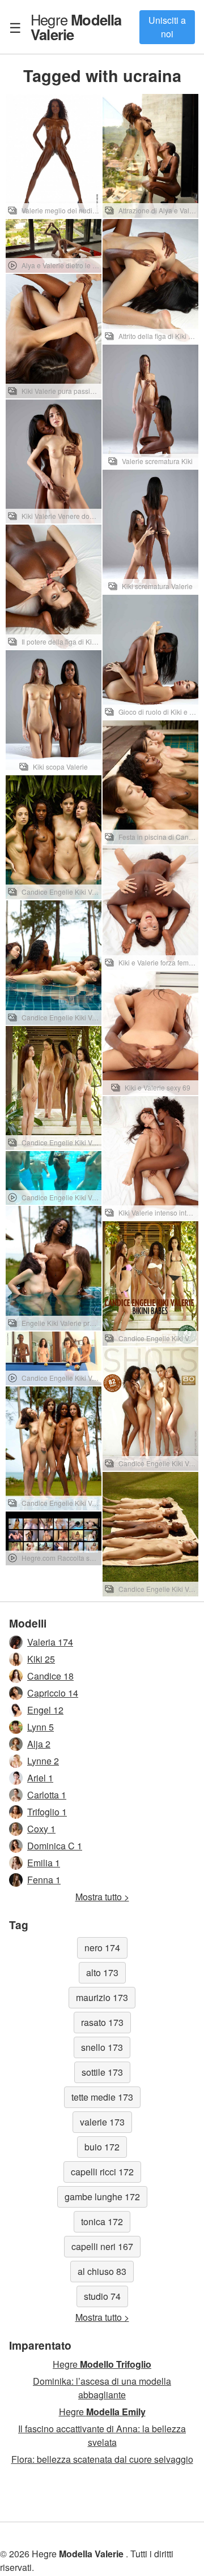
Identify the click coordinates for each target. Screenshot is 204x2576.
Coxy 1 (41, 1829)
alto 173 (102, 1972)
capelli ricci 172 (102, 2172)
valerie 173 (102, 2122)
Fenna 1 (44, 1880)
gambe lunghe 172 (102, 2197)
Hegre (76, 27)
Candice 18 (50, 1676)
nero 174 (102, 1948)
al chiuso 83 (102, 2271)
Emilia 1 (44, 1863)
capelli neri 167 (102, 2246)
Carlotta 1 (47, 1795)
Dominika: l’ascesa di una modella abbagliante (102, 2388)
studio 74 (102, 2296)
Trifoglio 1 (47, 1812)
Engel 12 (45, 1710)
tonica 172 (102, 2221)
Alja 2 (39, 1744)
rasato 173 (102, 2022)
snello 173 (102, 2047)
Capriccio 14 (53, 1693)
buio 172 (102, 2147)
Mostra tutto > (102, 1897)
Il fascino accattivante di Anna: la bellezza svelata (102, 2435)
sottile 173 (102, 2072)
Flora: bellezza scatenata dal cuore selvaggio (102, 2459)
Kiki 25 (41, 1659)
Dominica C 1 (55, 1846)
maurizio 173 (102, 1997)
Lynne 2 (43, 1761)
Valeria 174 (50, 1642)
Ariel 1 (40, 1778)
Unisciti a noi (167, 27)
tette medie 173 (102, 2097)
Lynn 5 (41, 1727)
